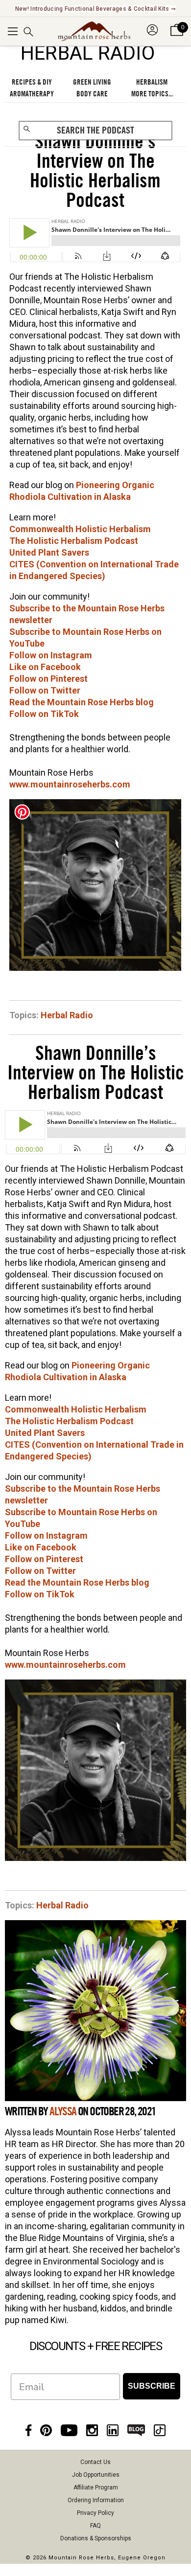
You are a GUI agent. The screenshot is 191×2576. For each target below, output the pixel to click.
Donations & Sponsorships (96, 2538)
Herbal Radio (67, 1015)
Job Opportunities (96, 2475)
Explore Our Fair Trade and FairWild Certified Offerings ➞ (95, 9)
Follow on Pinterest (48, 679)
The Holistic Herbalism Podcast (74, 541)
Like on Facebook (45, 667)
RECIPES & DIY (32, 82)
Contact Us (95, 2462)
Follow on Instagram (51, 655)
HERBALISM (152, 82)
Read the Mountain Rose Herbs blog (82, 702)
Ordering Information (96, 2500)
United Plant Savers (49, 552)
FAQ (95, 2526)
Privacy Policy (95, 2513)
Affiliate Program (96, 2487)
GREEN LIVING (92, 82)
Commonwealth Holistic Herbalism (80, 529)
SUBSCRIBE (152, 2386)
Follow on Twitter (45, 690)
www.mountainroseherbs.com (70, 784)
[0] (177, 36)
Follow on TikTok (44, 714)
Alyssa (63, 2112)
